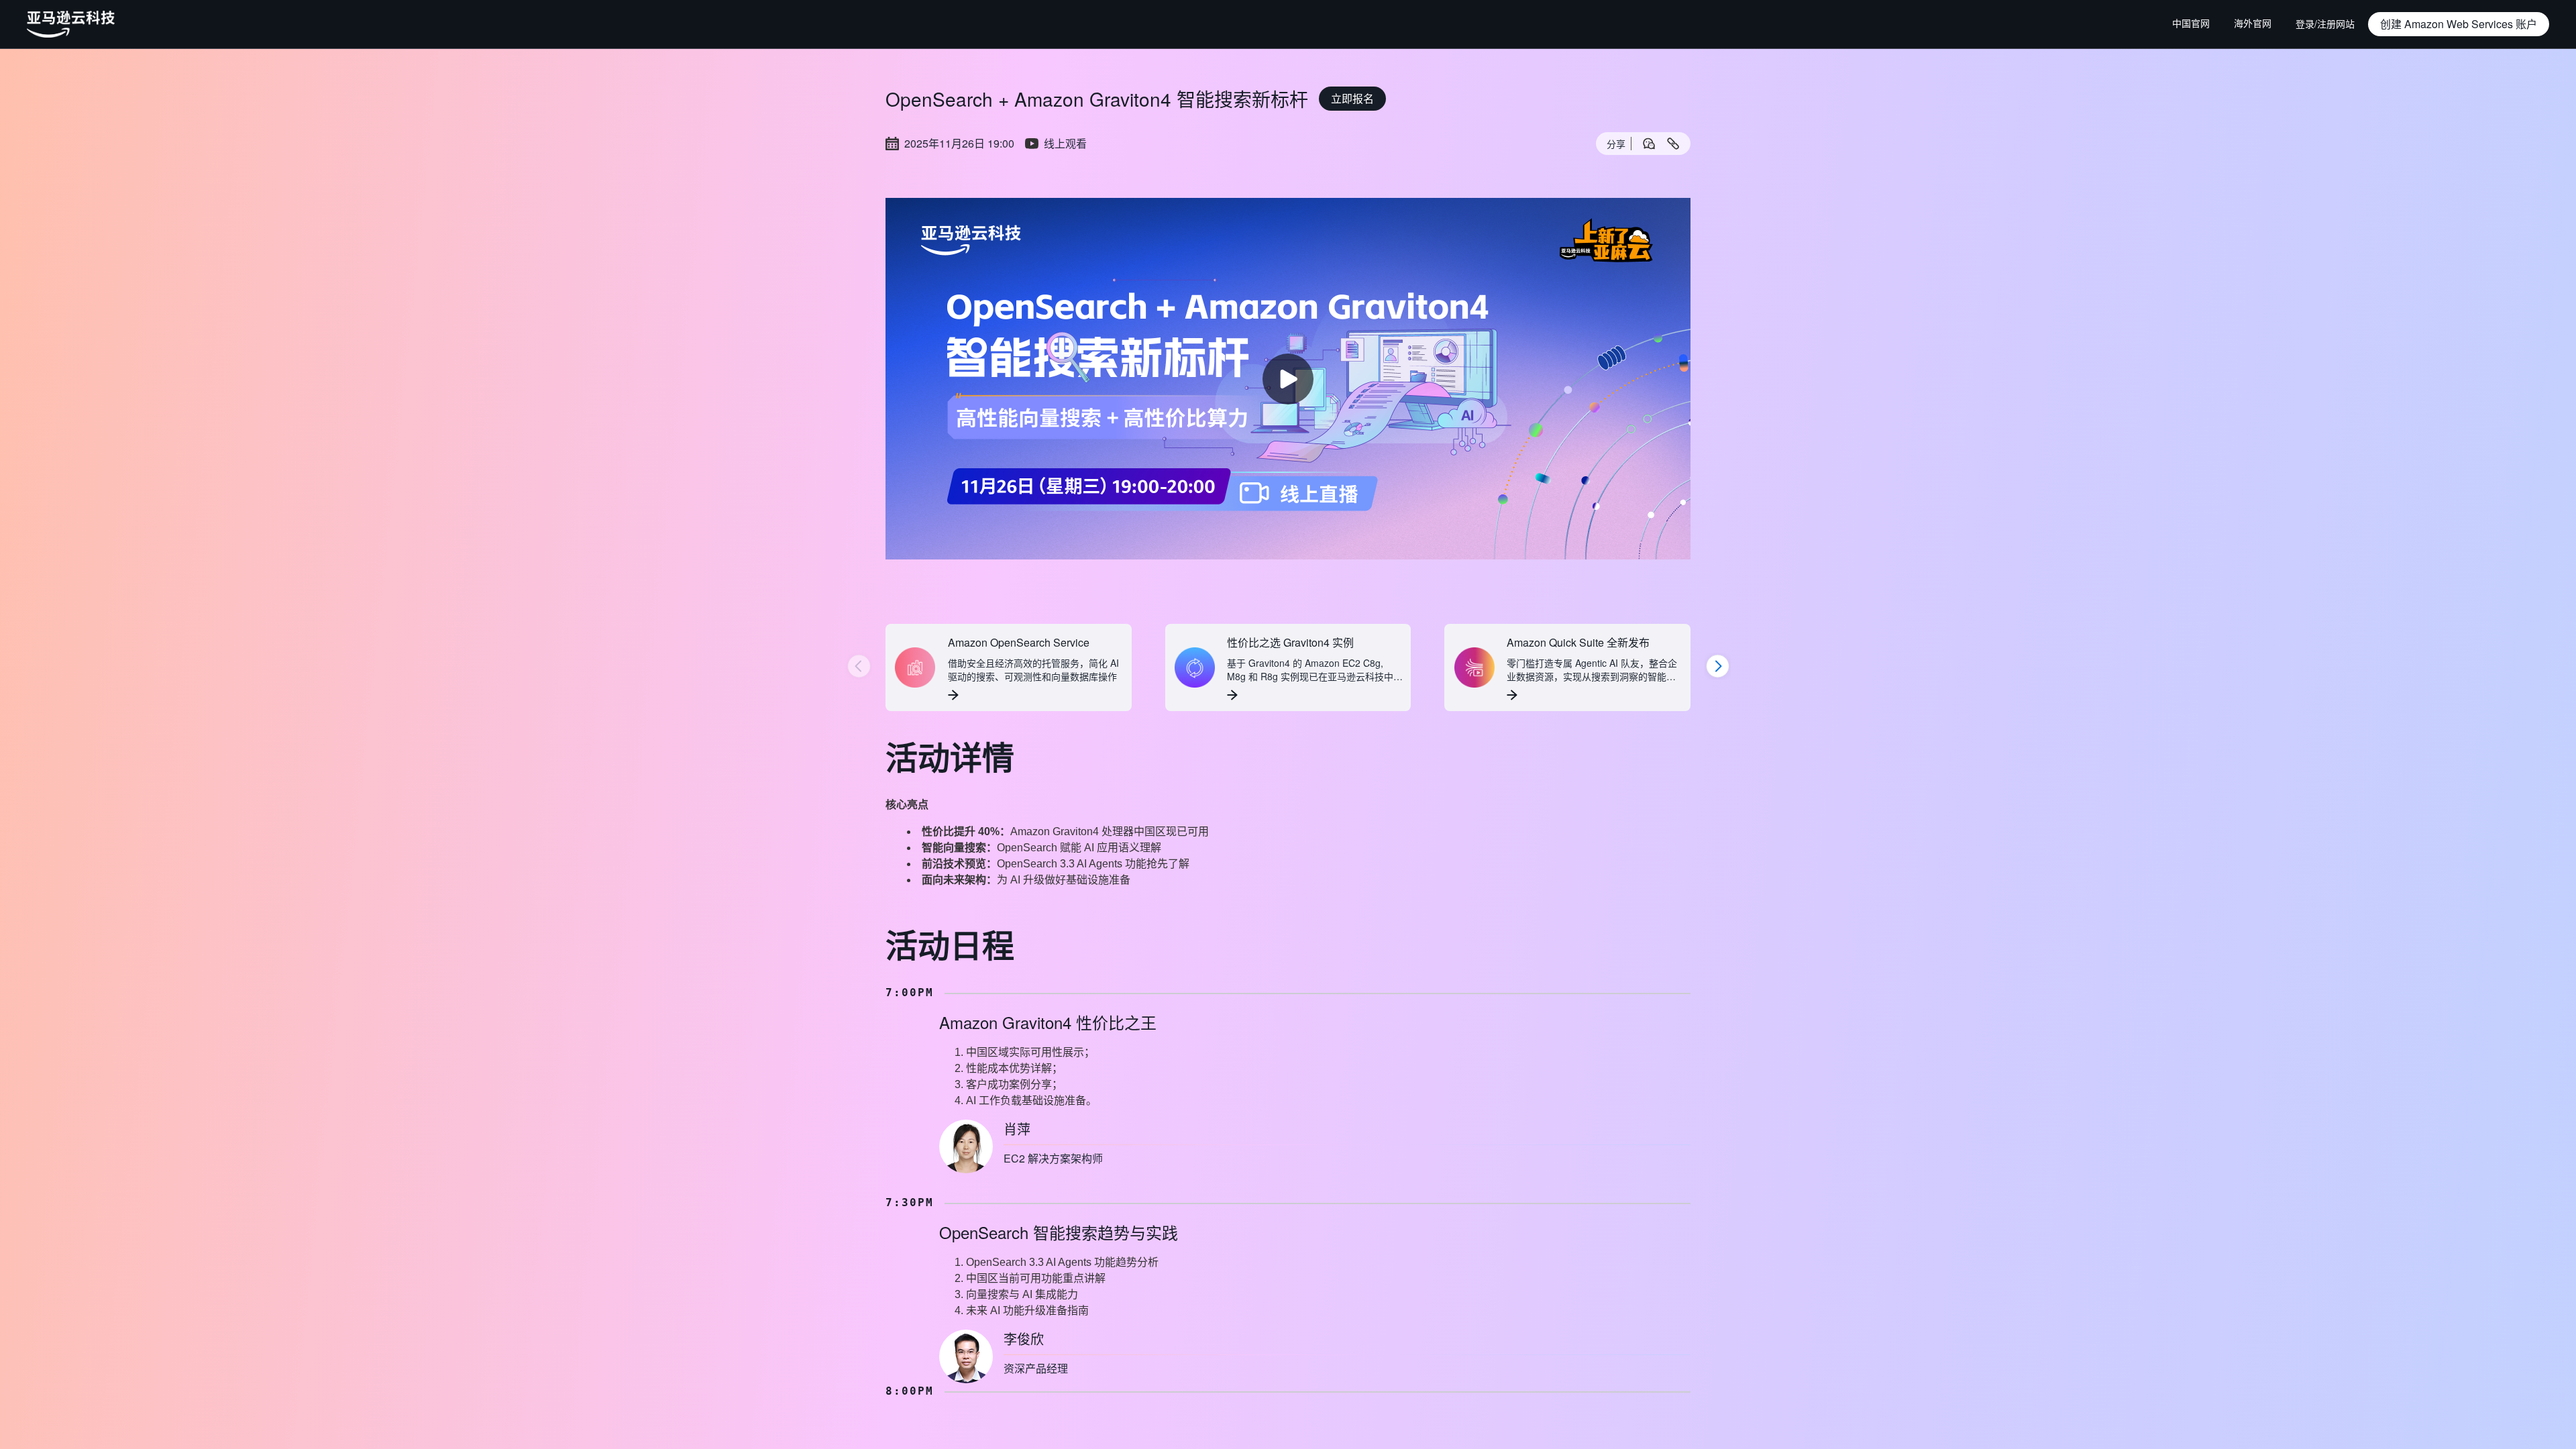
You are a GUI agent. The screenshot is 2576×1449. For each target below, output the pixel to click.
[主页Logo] (71, 24)
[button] (2459, 24)
